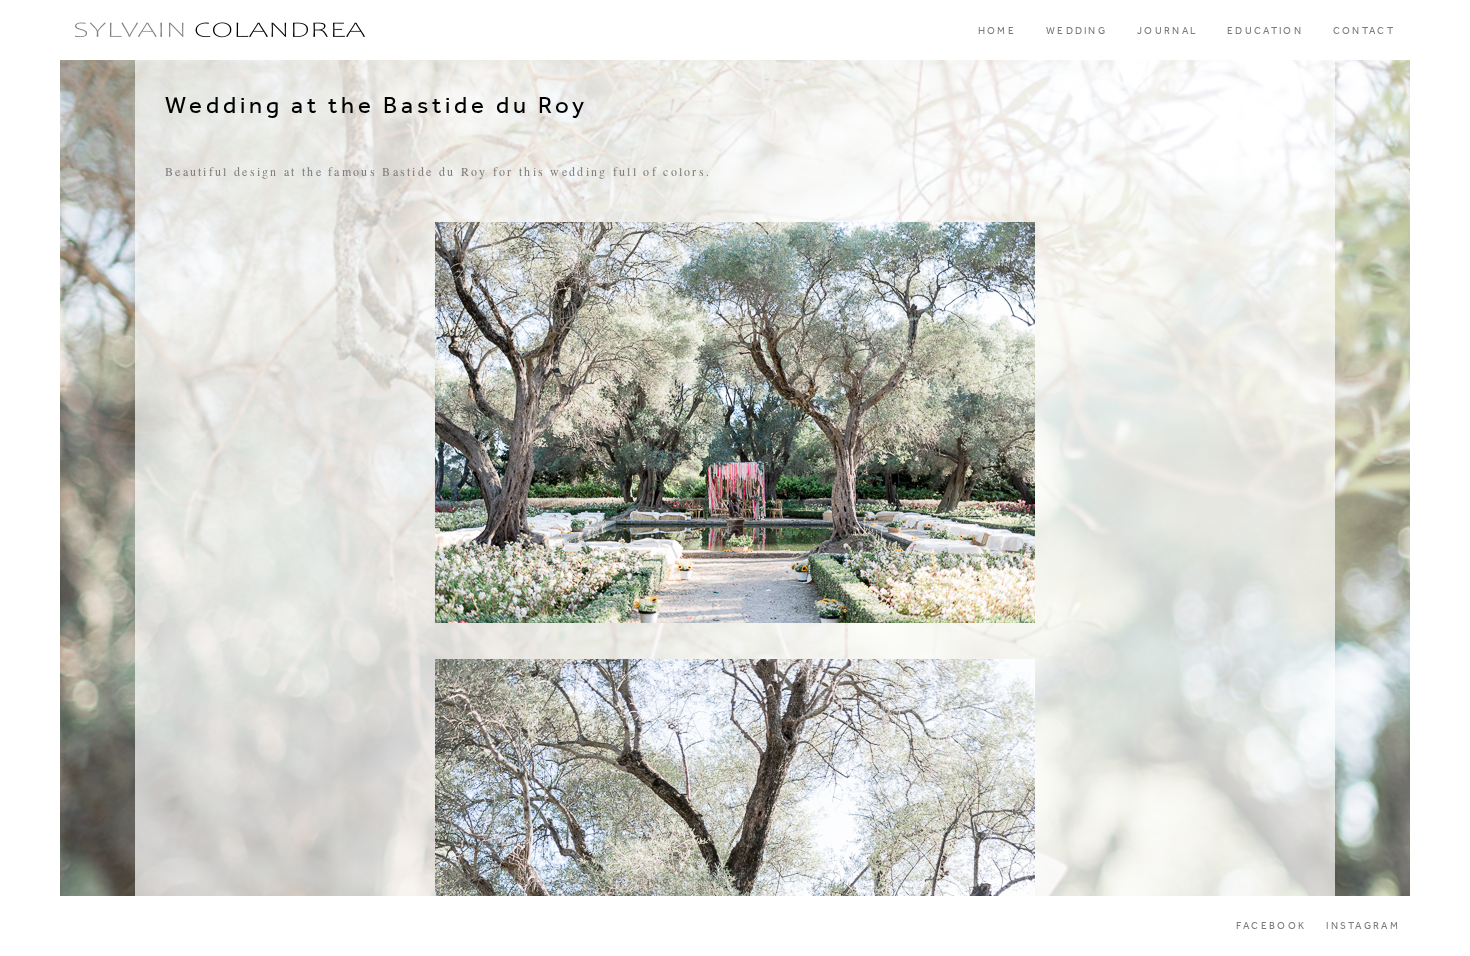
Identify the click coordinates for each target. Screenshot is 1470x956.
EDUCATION (1265, 31)
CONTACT (1364, 31)
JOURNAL (1167, 31)
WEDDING (1076, 31)
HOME (997, 31)
